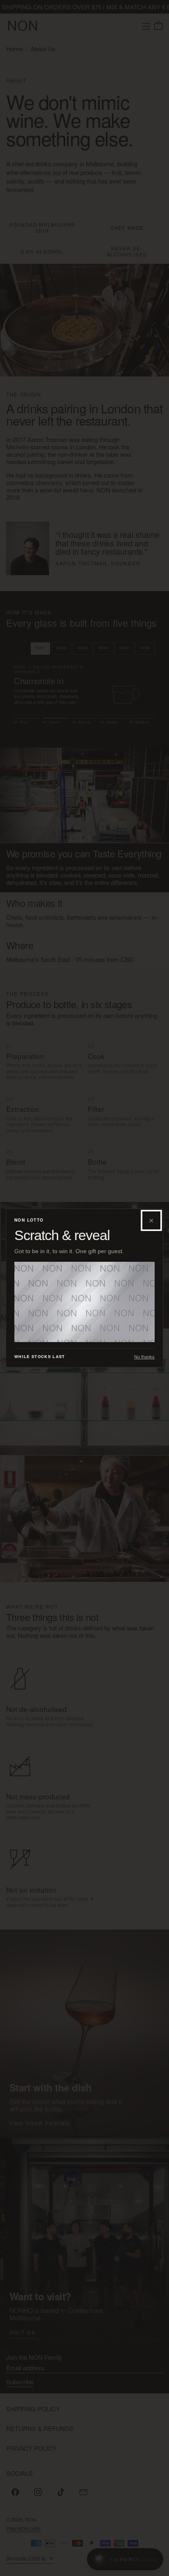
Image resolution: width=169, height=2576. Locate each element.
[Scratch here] (84, 1302)
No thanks (144, 1357)
